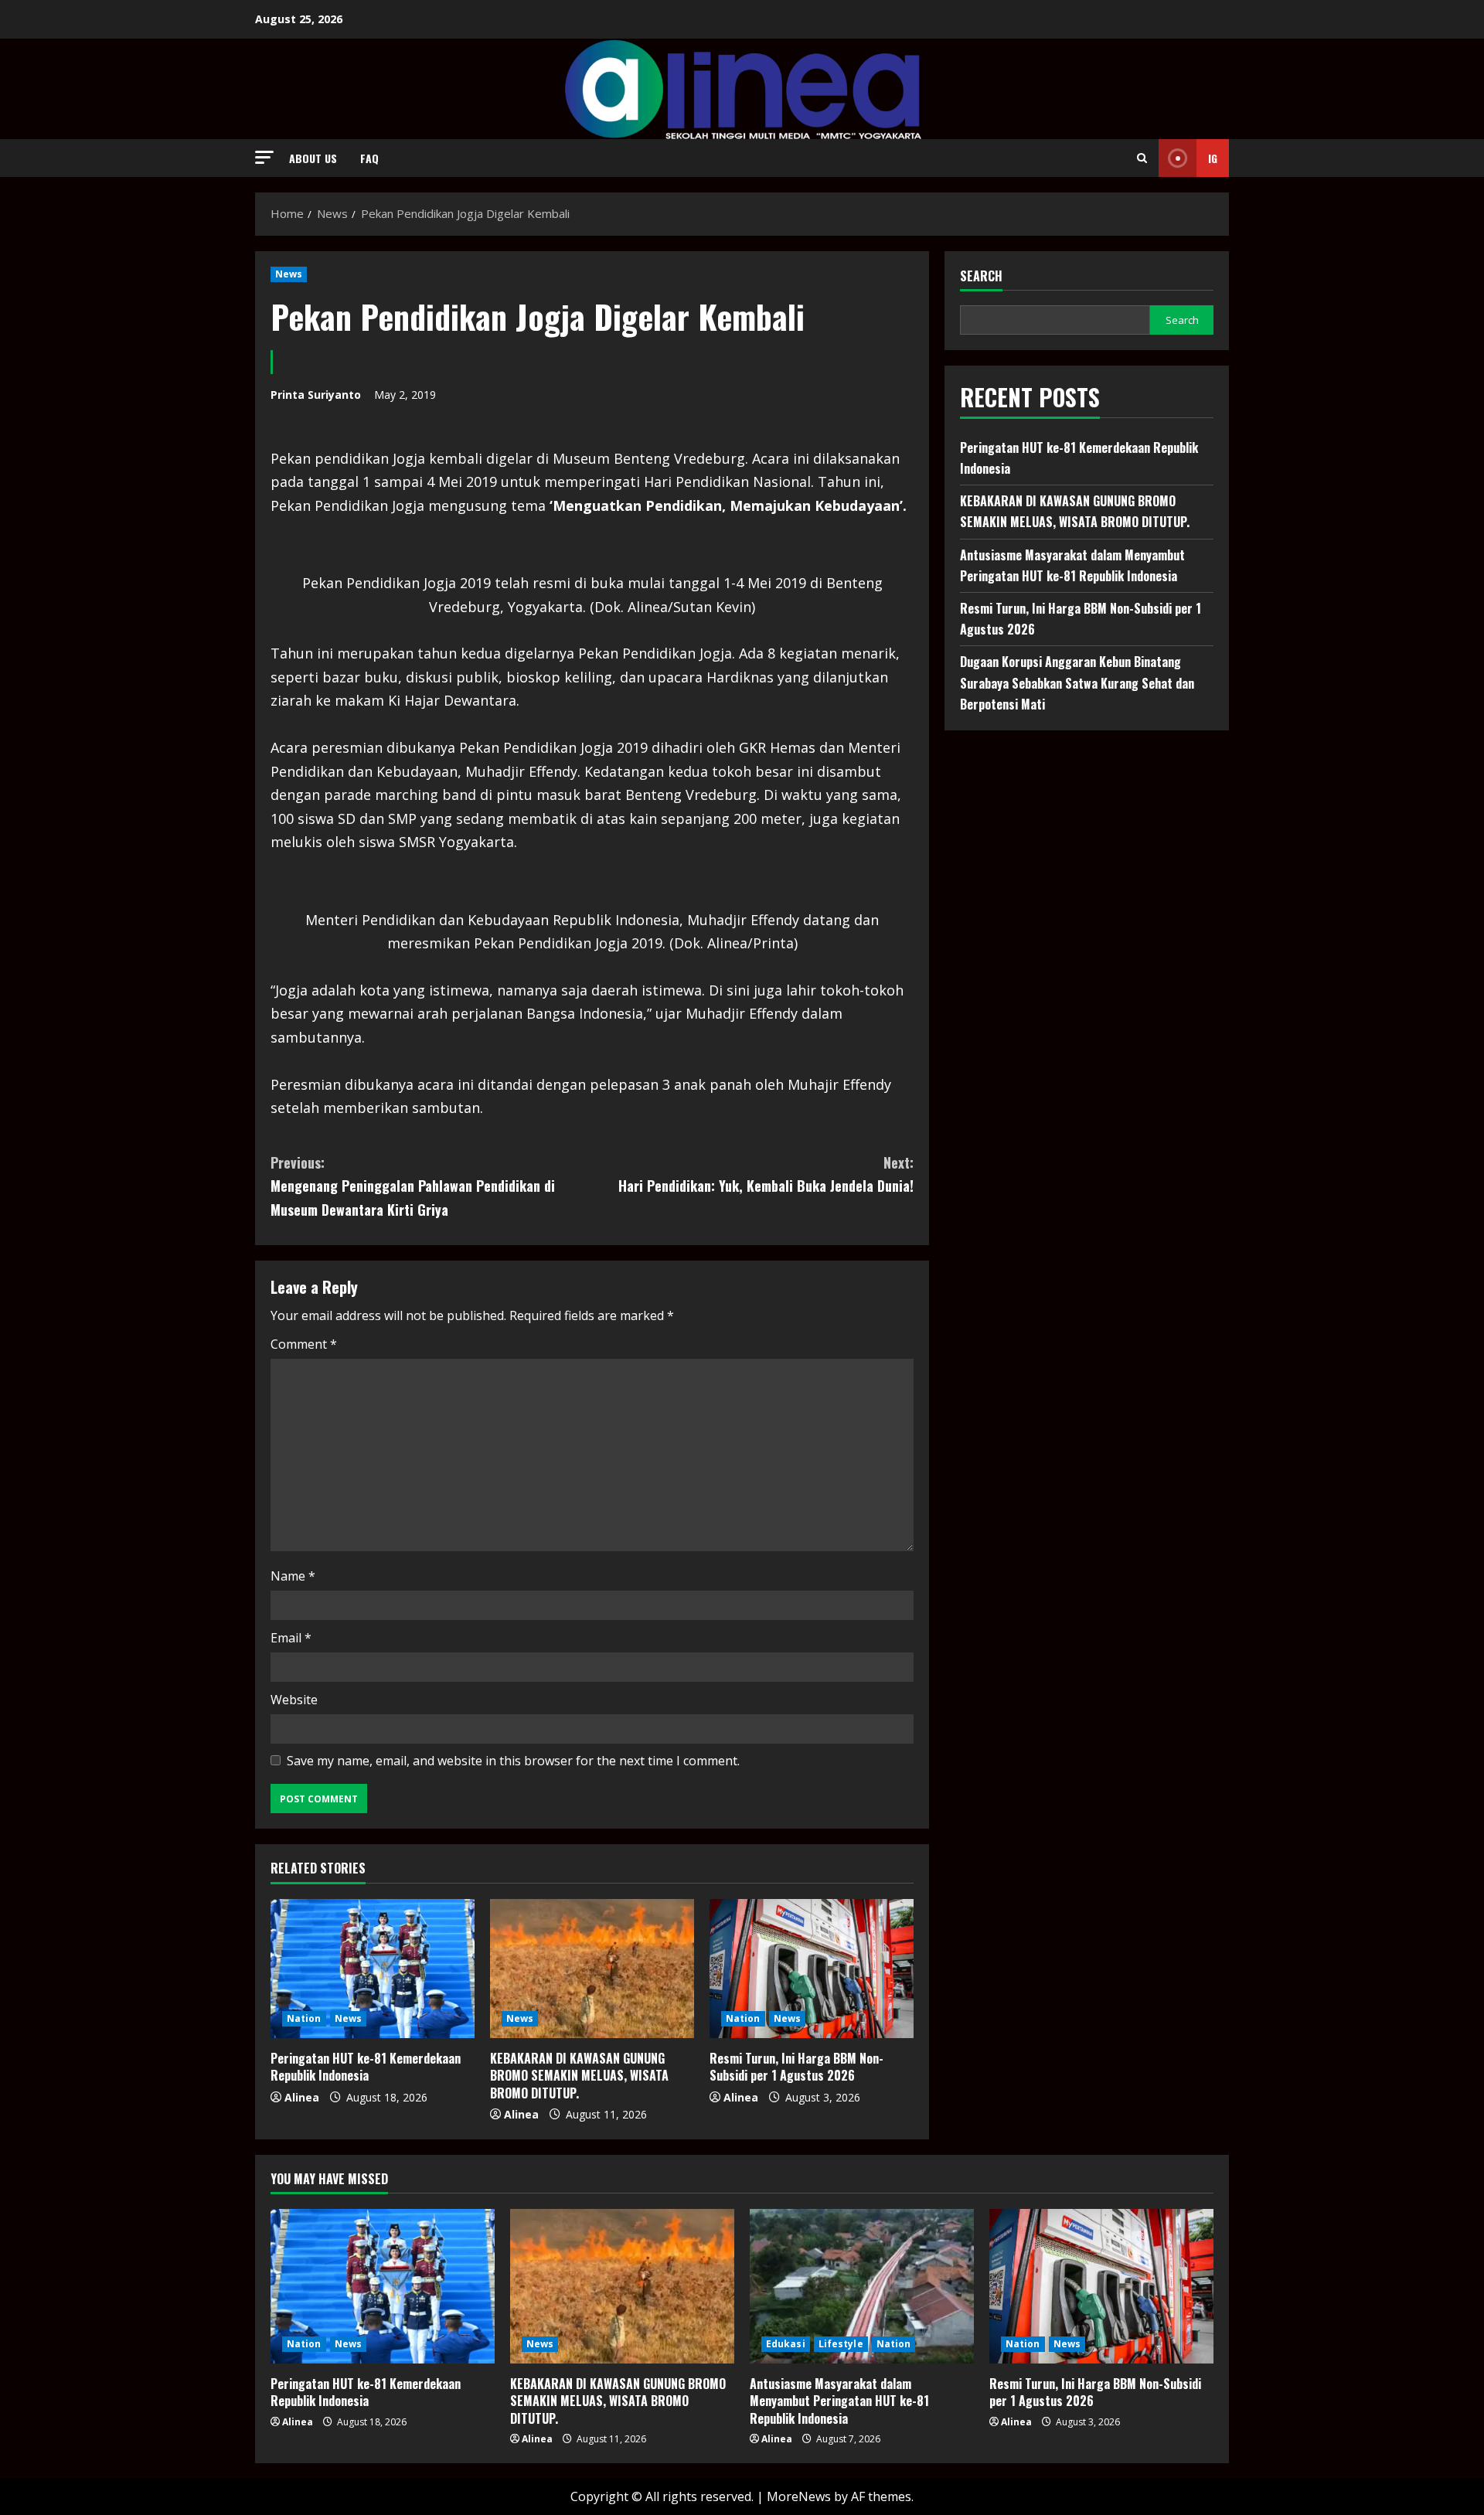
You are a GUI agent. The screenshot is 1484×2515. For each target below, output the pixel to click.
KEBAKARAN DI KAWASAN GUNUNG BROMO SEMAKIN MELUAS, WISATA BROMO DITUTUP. (579, 2076)
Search (981, 276)
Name (293, 1576)
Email (291, 1638)
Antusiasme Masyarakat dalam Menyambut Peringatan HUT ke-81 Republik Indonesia (839, 2401)
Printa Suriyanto (316, 395)
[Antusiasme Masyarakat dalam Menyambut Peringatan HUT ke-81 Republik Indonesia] (862, 2286)
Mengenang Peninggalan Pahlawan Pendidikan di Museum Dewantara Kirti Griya (413, 1186)
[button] (264, 157)
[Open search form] (1142, 158)
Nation (304, 2018)
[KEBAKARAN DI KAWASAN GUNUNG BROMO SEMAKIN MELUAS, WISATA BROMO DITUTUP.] (592, 1969)
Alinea (302, 2097)
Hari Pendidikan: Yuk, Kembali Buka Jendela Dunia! (766, 1174)
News (289, 274)
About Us (313, 158)
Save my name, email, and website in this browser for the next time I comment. (513, 1761)
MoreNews (799, 2496)
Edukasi (786, 2344)
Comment (304, 1344)
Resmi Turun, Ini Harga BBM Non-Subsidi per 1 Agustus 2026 (796, 2067)
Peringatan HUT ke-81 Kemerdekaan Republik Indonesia (366, 2067)
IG (1213, 158)
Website (294, 1700)
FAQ (369, 158)
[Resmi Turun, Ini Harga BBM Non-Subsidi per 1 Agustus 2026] (812, 1969)
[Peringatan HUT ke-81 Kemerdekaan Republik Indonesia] (373, 1969)
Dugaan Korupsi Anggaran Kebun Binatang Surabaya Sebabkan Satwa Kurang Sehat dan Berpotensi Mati (1077, 682)
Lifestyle (841, 2344)
